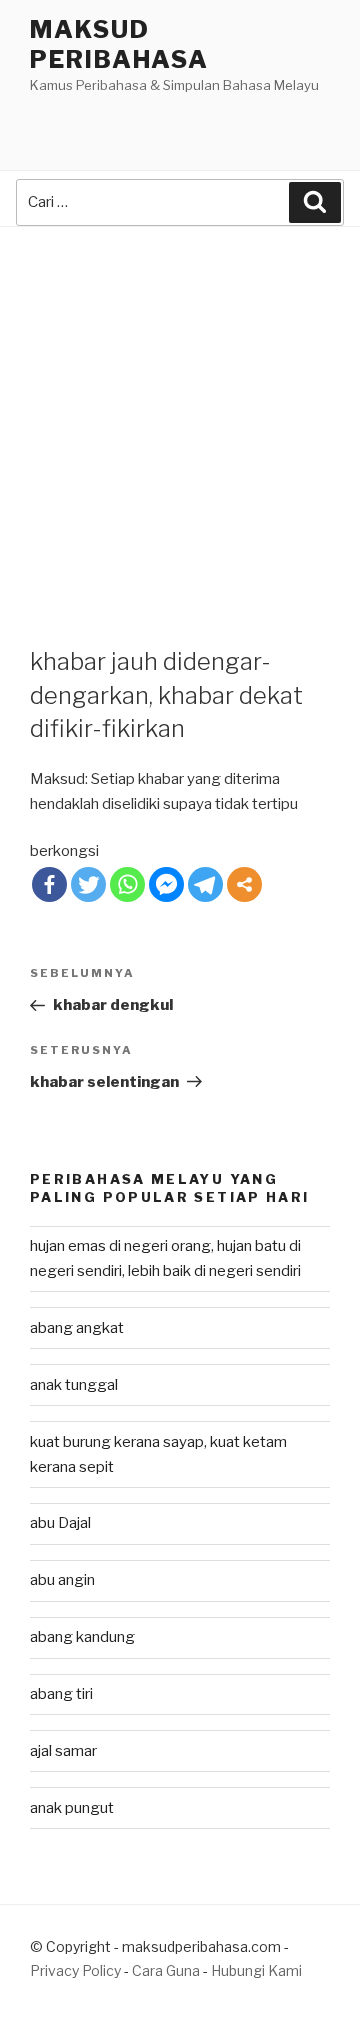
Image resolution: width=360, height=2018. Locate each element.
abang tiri (61, 1694)
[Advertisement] (180, 417)
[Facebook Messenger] (166, 884)
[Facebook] (49, 884)
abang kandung (82, 1637)
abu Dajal (60, 1523)
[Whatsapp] (127, 884)
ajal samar (63, 1751)
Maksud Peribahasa (119, 44)
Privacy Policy (75, 1970)
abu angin (62, 1580)
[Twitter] (88, 884)
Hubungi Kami (256, 1970)
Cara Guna (167, 1970)
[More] (244, 884)
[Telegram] (205, 884)
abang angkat (77, 1328)
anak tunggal (74, 1385)
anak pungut (72, 1808)
